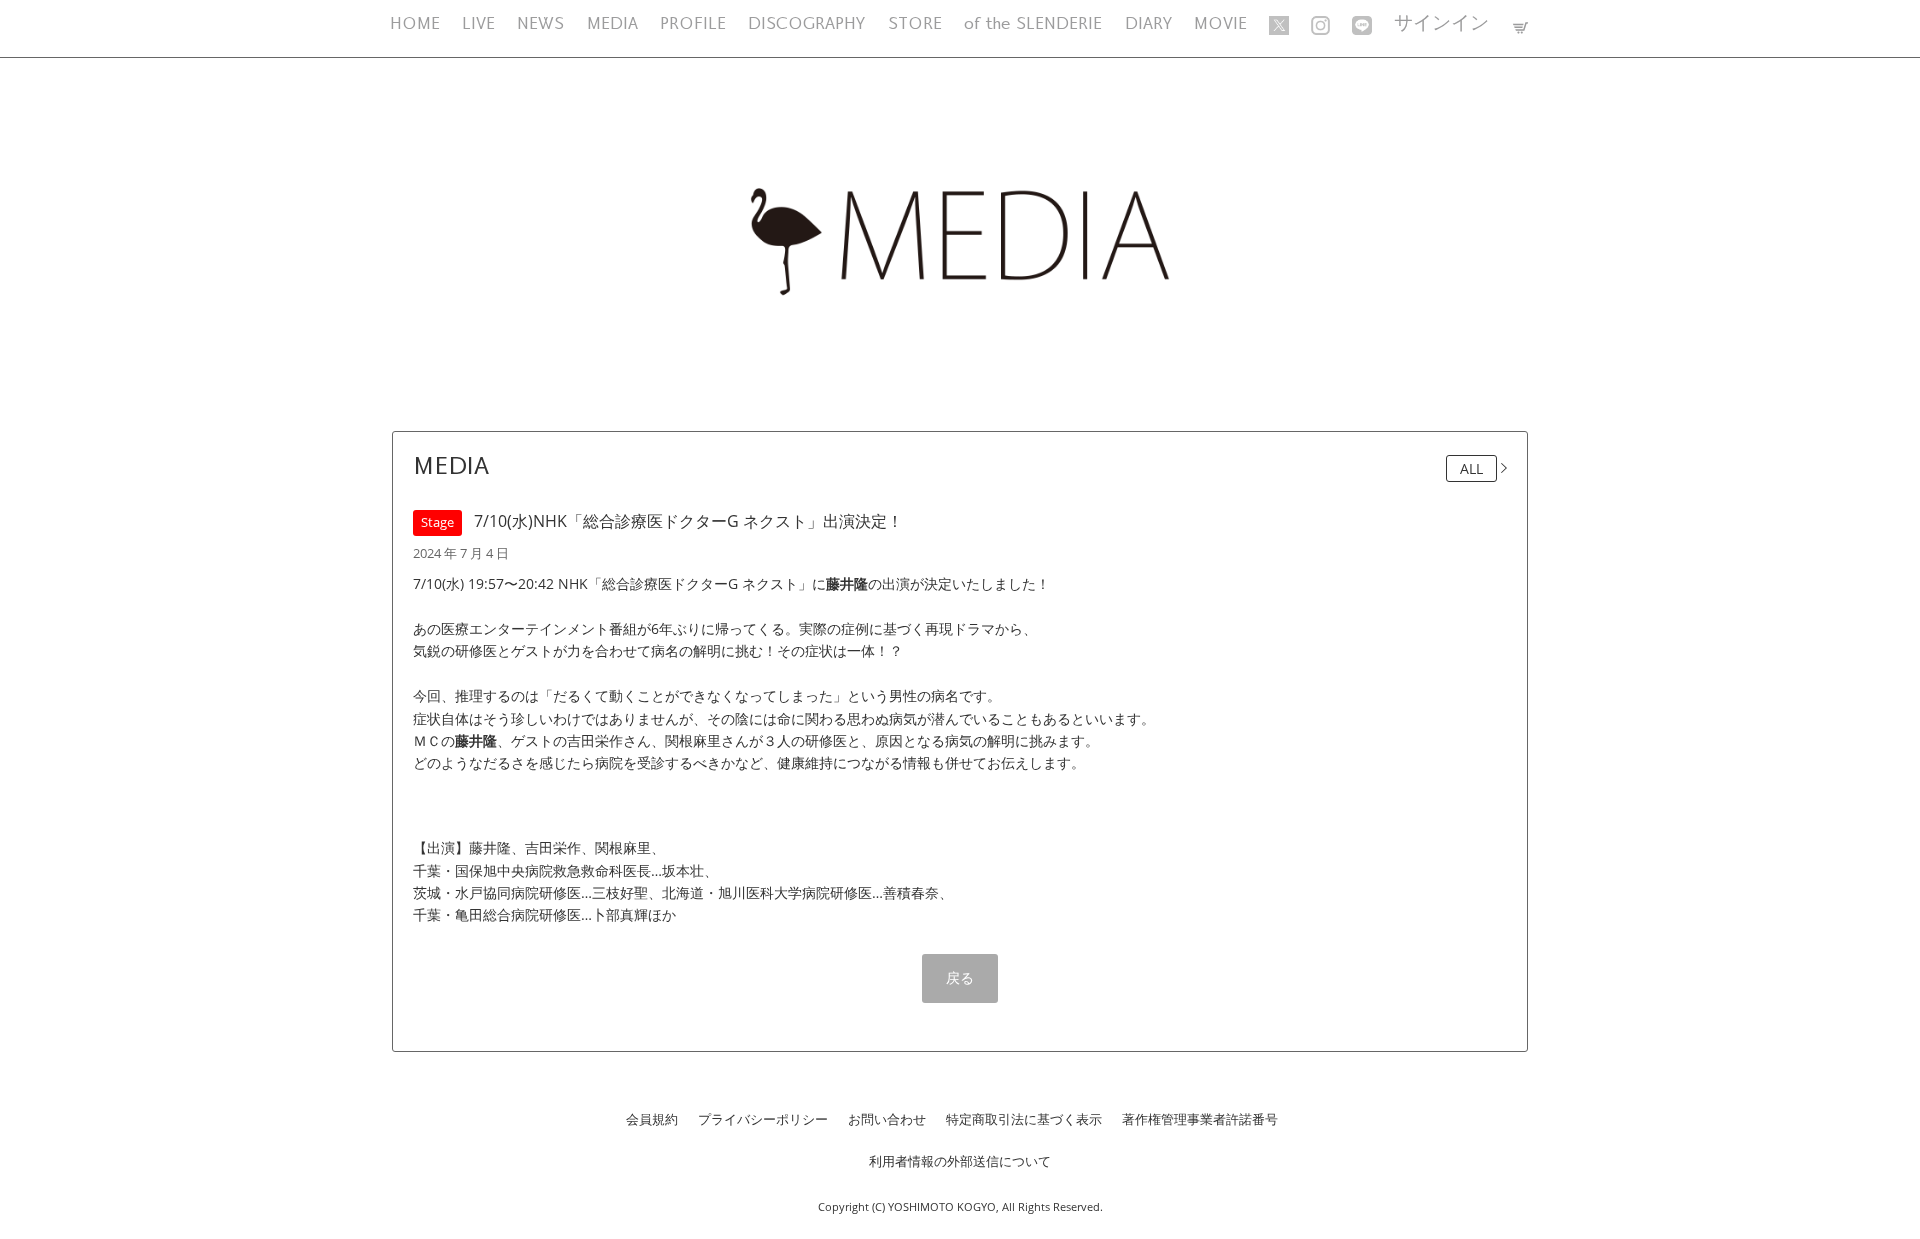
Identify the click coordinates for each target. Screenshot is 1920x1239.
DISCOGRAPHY (806, 24)
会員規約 (652, 1119)
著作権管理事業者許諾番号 (1200, 1119)
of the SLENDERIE (1033, 24)
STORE (915, 24)
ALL (1471, 468)
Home (415, 24)
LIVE (478, 24)
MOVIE (1220, 24)
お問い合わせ (887, 1119)
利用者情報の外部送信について (960, 1161)
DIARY (1148, 24)
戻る (960, 977)
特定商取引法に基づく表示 (1024, 1119)
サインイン (1441, 24)
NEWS (540, 24)
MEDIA (612, 24)
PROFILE (693, 24)
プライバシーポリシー (763, 1119)
